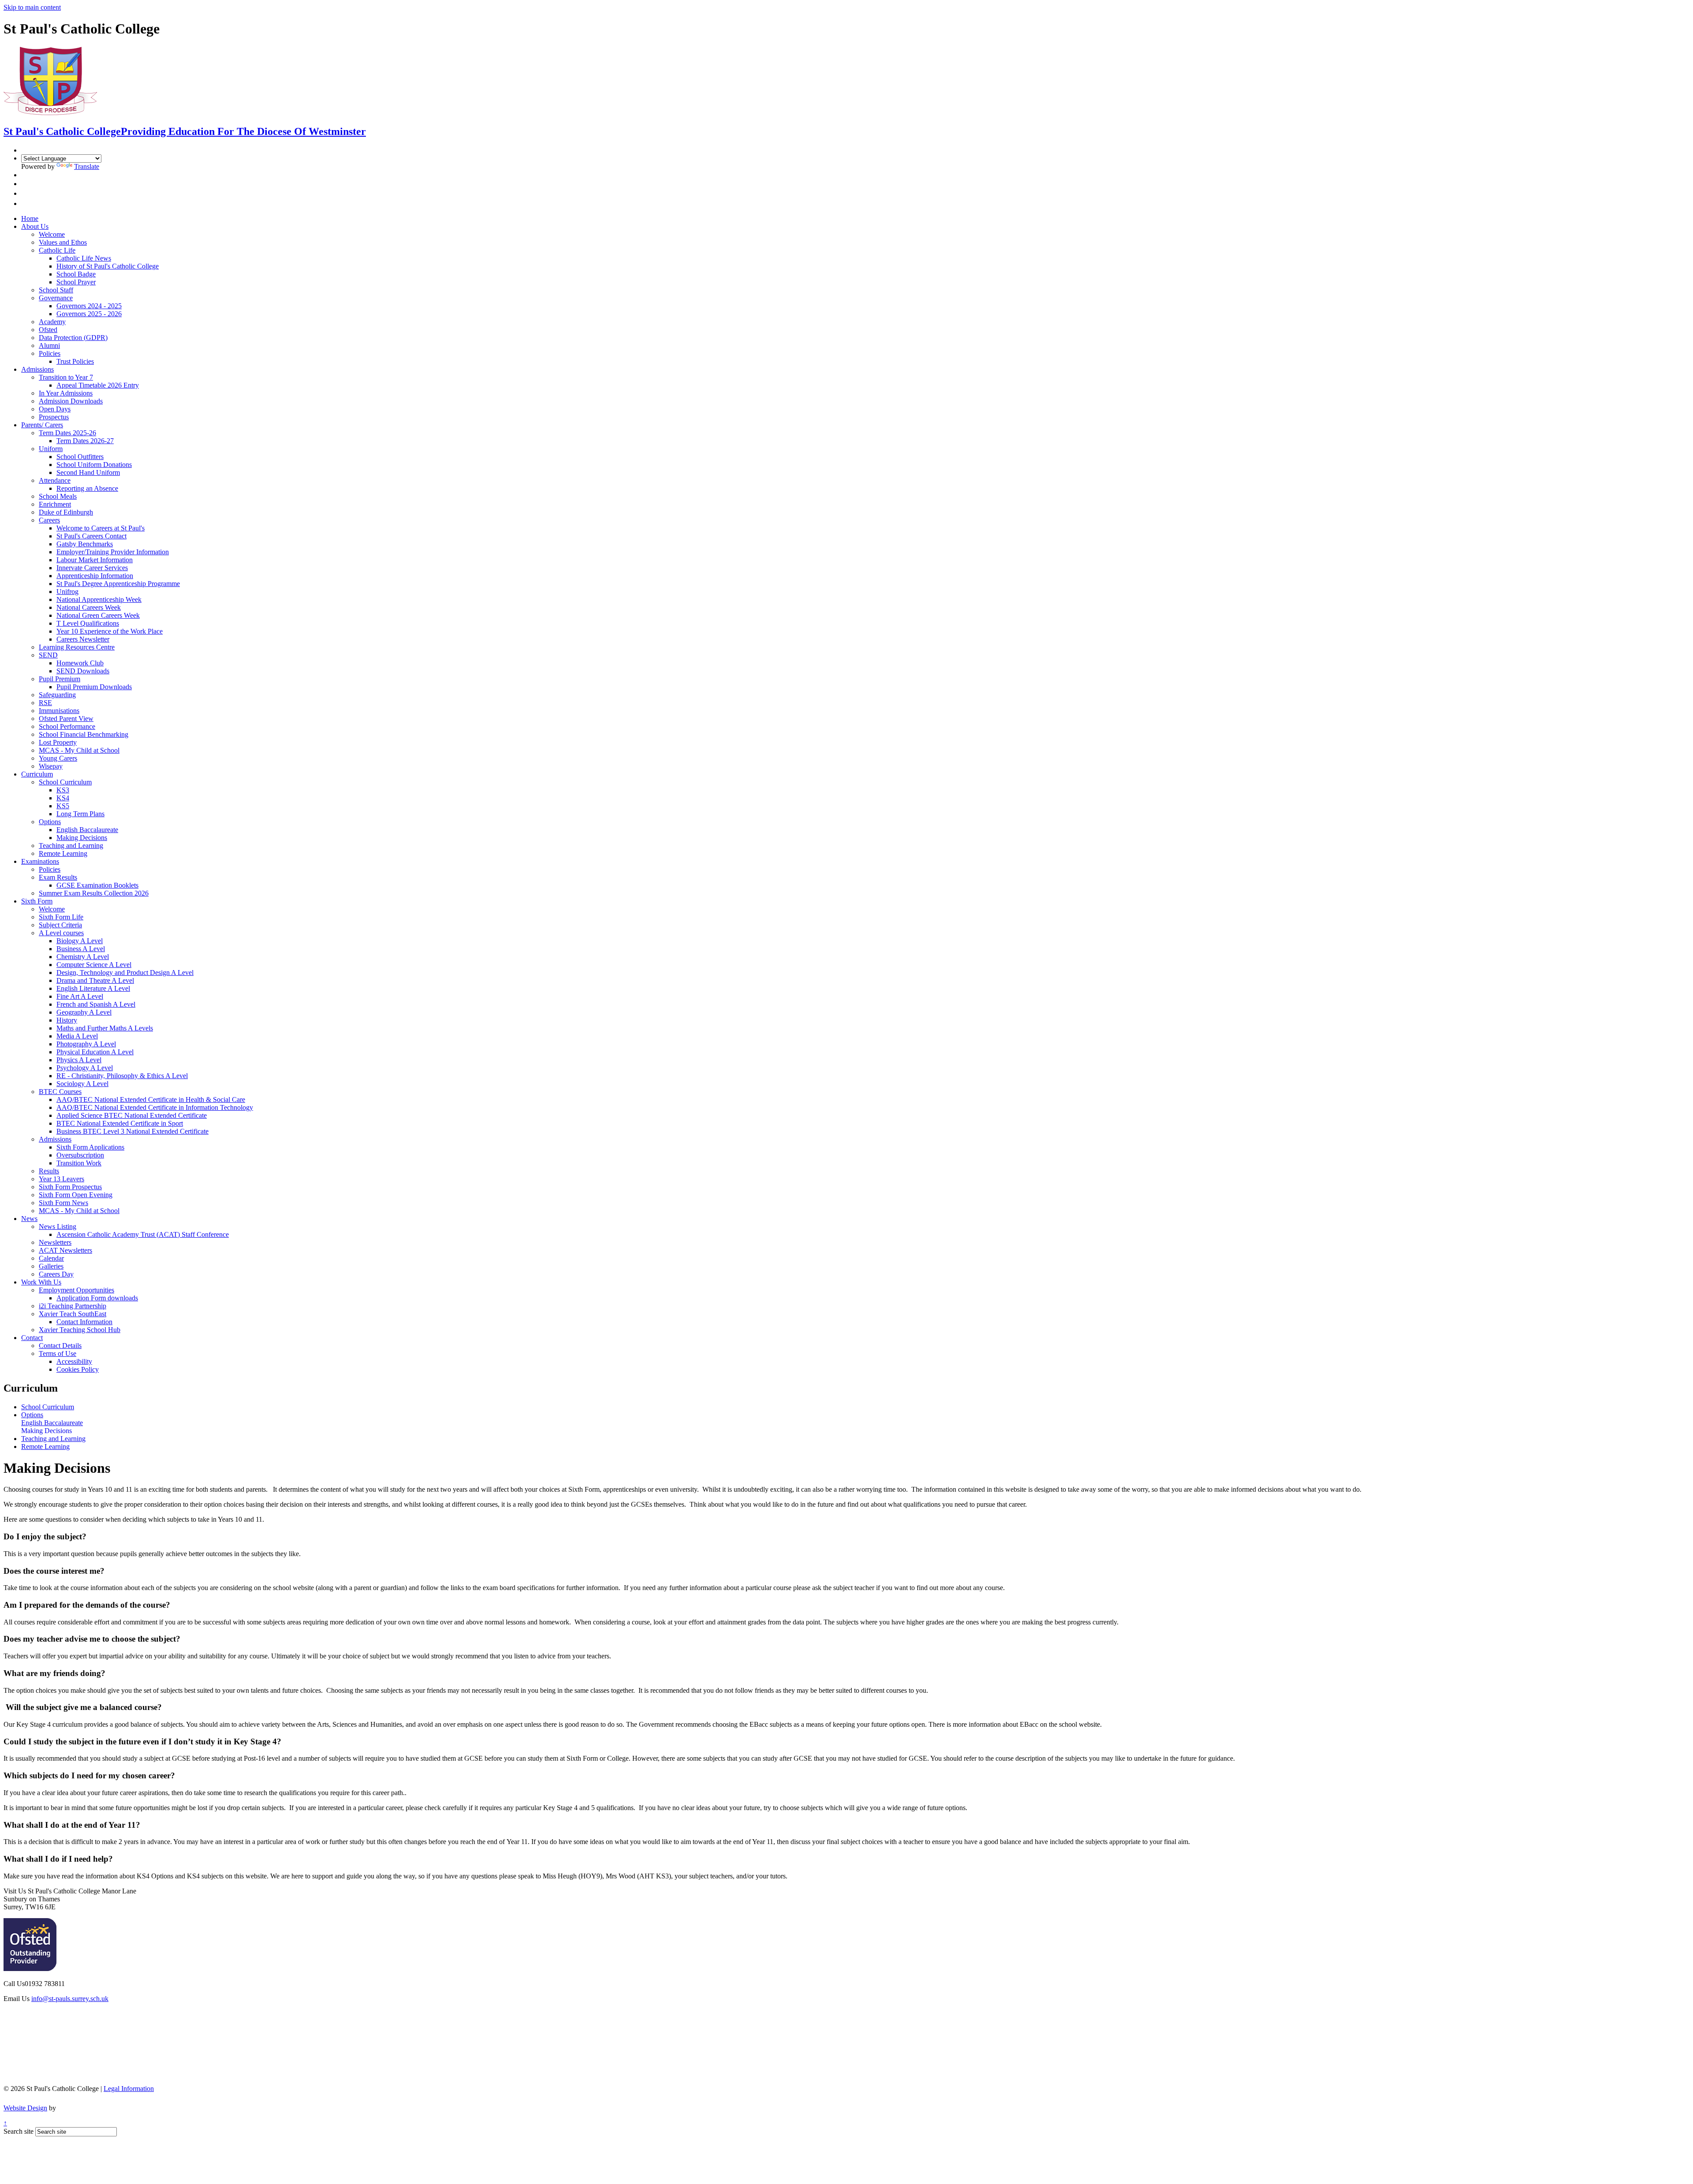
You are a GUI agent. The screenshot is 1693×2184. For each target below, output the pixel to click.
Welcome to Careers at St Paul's (101, 528)
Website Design (25, 2108)
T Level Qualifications (88, 623)
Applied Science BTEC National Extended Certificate (132, 1115)
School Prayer (76, 282)
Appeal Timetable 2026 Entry (98, 385)
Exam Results (58, 877)
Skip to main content (32, 7)
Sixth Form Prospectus (70, 1187)
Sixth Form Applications (90, 1147)
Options (50, 822)
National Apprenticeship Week (99, 599)
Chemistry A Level (83, 957)
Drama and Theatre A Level (95, 980)
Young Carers (58, 758)
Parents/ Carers (42, 425)
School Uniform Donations (94, 465)
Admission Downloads (71, 401)
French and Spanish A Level (96, 1004)
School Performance (67, 726)
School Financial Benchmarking (84, 734)
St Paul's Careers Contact (91, 536)
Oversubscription (80, 1155)
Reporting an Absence (87, 488)
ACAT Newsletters (65, 1250)
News (29, 1219)
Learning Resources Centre (77, 647)
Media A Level (77, 1036)
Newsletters (55, 1242)
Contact (32, 1338)
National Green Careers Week (98, 615)
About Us (35, 226)
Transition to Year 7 (66, 377)
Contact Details (60, 1346)
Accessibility (74, 1361)
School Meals (58, 496)
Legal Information (129, 2089)
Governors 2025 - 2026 (89, 314)
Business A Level (81, 949)
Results (49, 1171)
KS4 (63, 798)
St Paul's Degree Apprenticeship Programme (118, 584)
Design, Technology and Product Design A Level (125, 973)
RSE (45, 703)
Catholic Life (57, 250)
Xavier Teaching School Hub (80, 1330)
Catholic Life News (84, 258)
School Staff (56, 290)
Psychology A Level (85, 1068)
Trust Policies (75, 361)
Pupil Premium (60, 679)
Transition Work (79, 1163)
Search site (19, 2131)
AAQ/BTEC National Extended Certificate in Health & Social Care (151, 1099)
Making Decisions (82, 838)
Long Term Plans (80, 814)
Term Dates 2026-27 (85, 441)
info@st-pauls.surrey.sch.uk (70, 1999)
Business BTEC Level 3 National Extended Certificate (132, 1131)
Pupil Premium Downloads (94, 687)
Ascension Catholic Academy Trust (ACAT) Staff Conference (143, 1234)
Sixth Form (37, 901)
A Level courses (61, 933)
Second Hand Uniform (88, 472)
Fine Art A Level (80, 996)
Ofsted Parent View (66, 719)
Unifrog (67, 592)
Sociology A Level (82, 1084)
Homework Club (80, 663)
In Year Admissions (66, 393)
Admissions (37, 369)
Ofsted (48, 330)
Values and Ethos (63, 242)
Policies (50, 353)
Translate (87, 166)
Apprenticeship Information (95, 576)
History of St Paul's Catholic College (108, 266)
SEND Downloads (83, 671)
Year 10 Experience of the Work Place (110, 631)
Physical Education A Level (95, 1052)
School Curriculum (65, 782)
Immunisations (59, 711)
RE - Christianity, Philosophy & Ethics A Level (122, 1076)
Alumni (49, 345)
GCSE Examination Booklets (97, 885)
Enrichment (55, 504)
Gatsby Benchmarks (85, 544)
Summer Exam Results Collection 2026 (94, 893)
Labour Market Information (95, 560)
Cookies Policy (78, 1369)
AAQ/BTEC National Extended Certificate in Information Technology (155, 1107)
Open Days (55, 409)
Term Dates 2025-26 (67, 433)
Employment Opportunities (76, 1290)
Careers (49, 520)
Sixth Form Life (61, 917)
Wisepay (51, 766)
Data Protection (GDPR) (73, 338)
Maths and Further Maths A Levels (105, 1028)
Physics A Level (79, 1060)
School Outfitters (80, 457)
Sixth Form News (63, 1203)
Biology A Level (80, 941)
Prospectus (54, 417)
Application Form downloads (97, 1298)
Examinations (40, 861)
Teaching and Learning (71, 846)
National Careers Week (89, 607)
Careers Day (56, 1274)
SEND (48, 655)
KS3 (63, 790)
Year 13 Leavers (62, 1179)
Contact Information (84, 1322)
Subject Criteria (60, 925)
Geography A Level (84, 1012)
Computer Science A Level (94, 965)
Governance (56, 298)
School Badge (76, 274)
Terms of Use (58, 1353)
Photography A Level (86, 1044)
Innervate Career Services (92, 568)
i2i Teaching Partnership (73, 1306)
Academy (52, 322)
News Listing (58, 1226)
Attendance (55, 480)
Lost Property (58, 742)
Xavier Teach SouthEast (73, 1314)
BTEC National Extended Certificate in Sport (120, 1123)
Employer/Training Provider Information (113, 552)
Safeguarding (57, 695)
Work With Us (41, 1282)
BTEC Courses (60, 1092)
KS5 (63, 806)
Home (30, 218)
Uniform (51, 449)
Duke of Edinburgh (66, 512)
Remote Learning (63, 853)
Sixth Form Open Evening (76, 1195)
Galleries (51, 1266)
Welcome (52, 234)
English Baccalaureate (87, 830)
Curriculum (37, 774)
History (67, 1020)
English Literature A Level (93, 988)
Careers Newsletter (83, 639)
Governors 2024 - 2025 (89, 306)
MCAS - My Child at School (79, 750)
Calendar (51, 1258)
